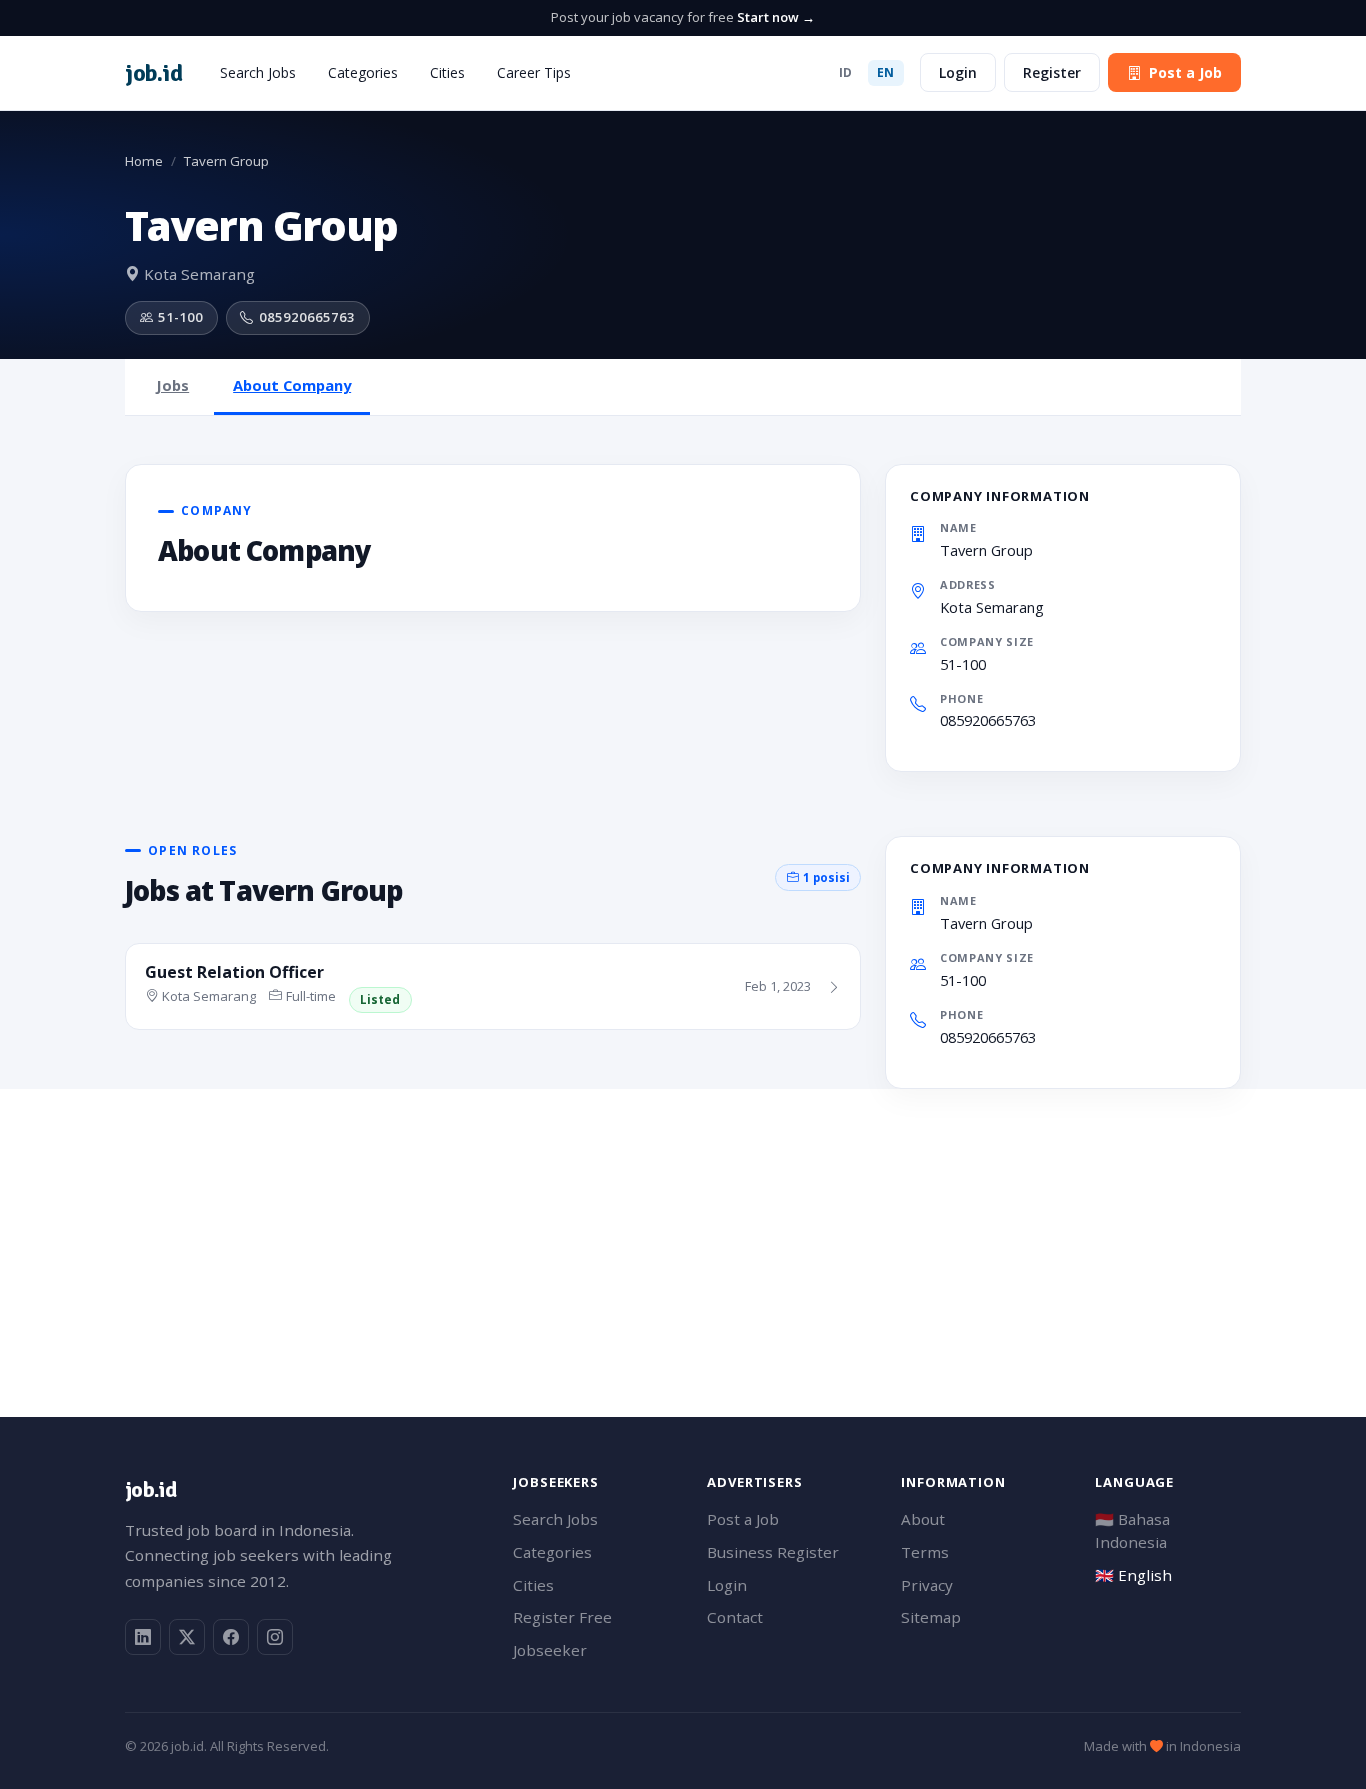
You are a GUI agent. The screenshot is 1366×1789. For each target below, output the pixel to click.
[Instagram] (275, 1637)
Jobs (172, 385)
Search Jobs (258, 72)
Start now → (776, 17)
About (923, 1519)
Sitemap (931, 1617)
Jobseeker (550, 1650)
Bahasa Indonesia (1132, 1530)
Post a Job (1185, 72)
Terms (925, 1552)
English (1133, 1575)
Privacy (927, 1585)
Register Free (562, 1617)
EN (886, 72)
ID (846, 72)
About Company (292, 385)
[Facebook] (231, 1637)
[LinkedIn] (143, 1637)
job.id (150, 1489)
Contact (735, 1617)
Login (958, 72)
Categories (363, 72)
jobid (153, 73)
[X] (187, 1637)
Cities (447, 72)
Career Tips (534, 72)
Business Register (773, 1552)
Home (144, 161)
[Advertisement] (683, 1229)
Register (1052, 72)
